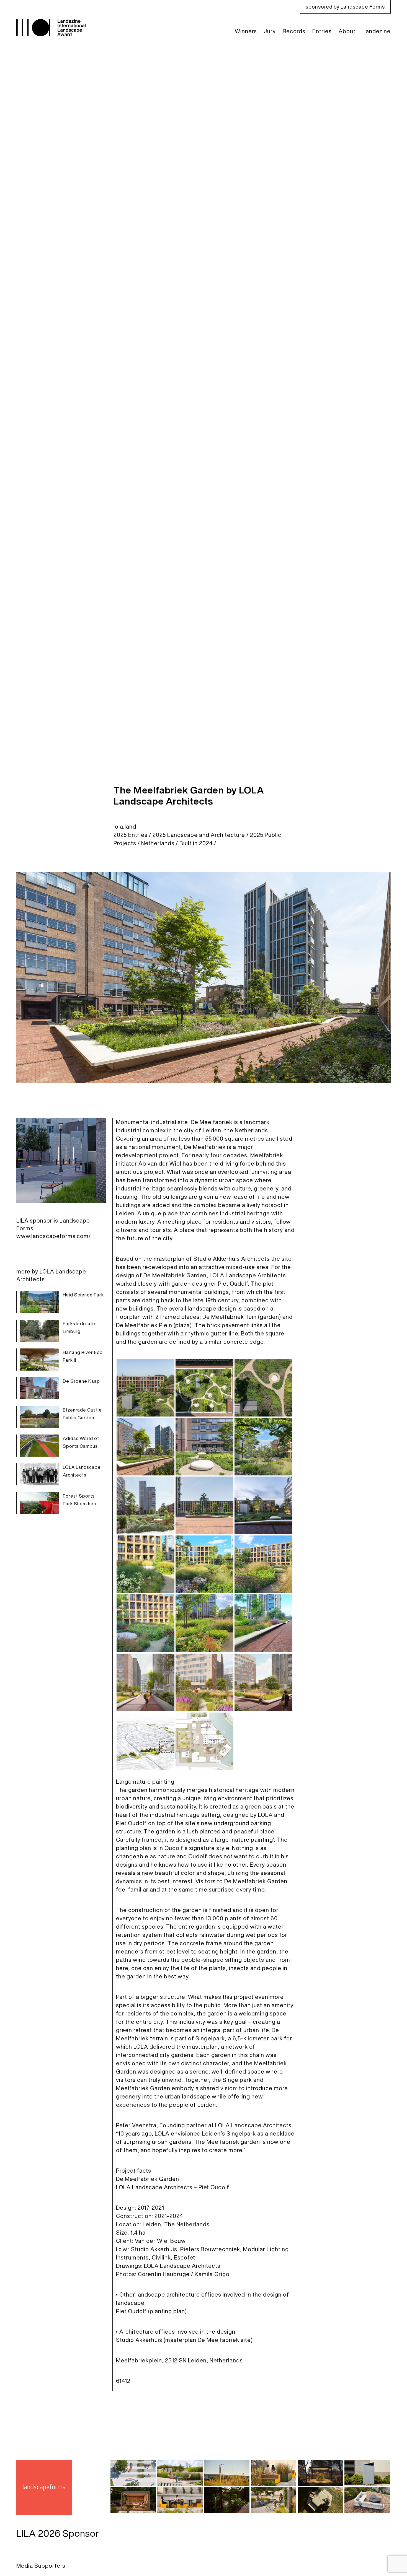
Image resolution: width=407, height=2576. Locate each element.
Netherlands (158, 843)
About (347, 31)
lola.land (125, 827)
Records (294, 31)
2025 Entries (131, 835)
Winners (246, 31)
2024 (206, 843)
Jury (270, 31)
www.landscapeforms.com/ (54, 1236)
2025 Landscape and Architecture (199, 835)
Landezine (377, 31)
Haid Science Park (83, 1295)
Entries (322, 31)
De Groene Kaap (81, 1381)
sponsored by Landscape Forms (345, 7)
